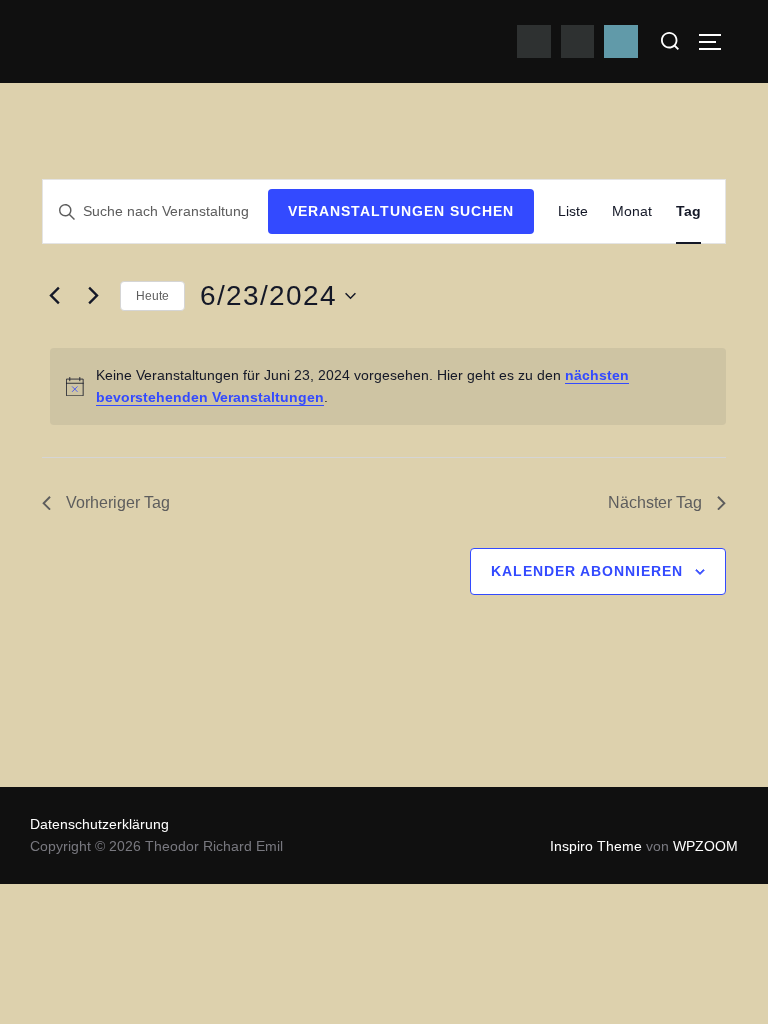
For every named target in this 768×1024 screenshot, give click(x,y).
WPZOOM (705, 846)
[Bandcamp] (621, 42)
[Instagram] (578, 42)
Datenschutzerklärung (99, 824)
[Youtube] (534, 42)
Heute (152, 296)
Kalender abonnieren (587, 571)
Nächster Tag (655, 502)
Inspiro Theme (596, 846)
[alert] (388, 386)
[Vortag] (54, 296)
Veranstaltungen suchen (401, 211)
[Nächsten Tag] (93, 296)
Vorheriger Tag (118, 502)
